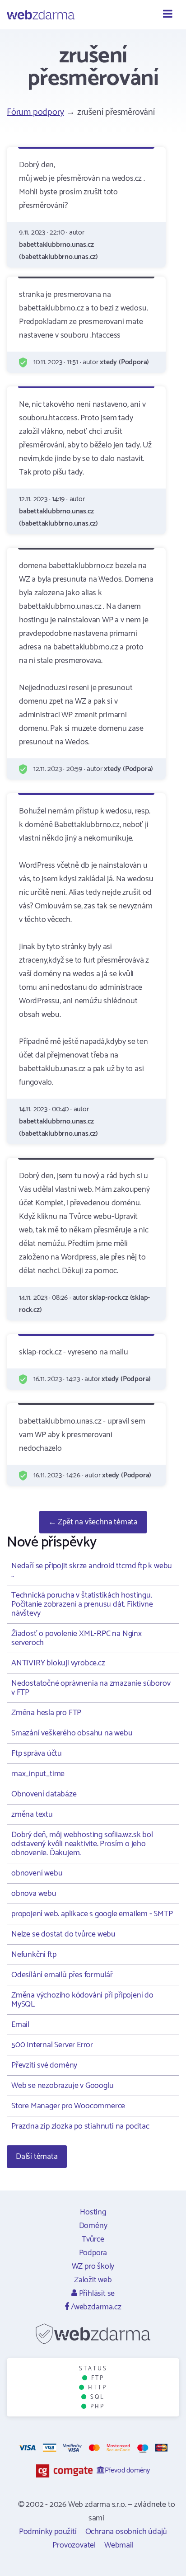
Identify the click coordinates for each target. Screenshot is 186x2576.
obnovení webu (37, 1873)
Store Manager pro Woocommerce (68, 2106)
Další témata (37, 2157)
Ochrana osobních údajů (126, 2532)
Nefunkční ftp (34, 1955)
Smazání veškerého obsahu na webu (72, 1733)
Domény (93, 2226)
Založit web (93, 2280)
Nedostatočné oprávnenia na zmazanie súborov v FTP (91, 1688)
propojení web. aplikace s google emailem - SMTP (92, 1914)
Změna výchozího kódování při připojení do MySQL (82, 2000)
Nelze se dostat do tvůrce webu (63, 1934)
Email (20, 2025)
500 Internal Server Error (52, 2045)
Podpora (93, 2253)
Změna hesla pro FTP (46, 1713)
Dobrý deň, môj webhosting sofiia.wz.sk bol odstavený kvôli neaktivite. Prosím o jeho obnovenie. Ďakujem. (82, 1844)
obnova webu (34, 1894)
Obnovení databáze (44, 1794)
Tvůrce (93, 2239)
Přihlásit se (96, 2294)
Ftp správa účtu (37, 1753)
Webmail (119, 2545)
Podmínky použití (48, 2532)
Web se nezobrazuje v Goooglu (62, 2086)
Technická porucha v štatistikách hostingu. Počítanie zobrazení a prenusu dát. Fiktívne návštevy (82, 1604)
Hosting (93, 2212)
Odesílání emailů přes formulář (62, 1975)
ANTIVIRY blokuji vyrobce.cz (58, 1663)
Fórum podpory (35, 112)
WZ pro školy (93, 2266)
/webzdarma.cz (95, 2307)
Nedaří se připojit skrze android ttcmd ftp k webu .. (92, 1570)
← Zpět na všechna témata (93, 1522)
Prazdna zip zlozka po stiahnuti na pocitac (80, 2126)
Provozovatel (74, 2545)
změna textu (32, 1814)
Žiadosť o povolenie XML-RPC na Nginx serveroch (77, 1638)
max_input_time (38, 1774)
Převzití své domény (44, 2065)
